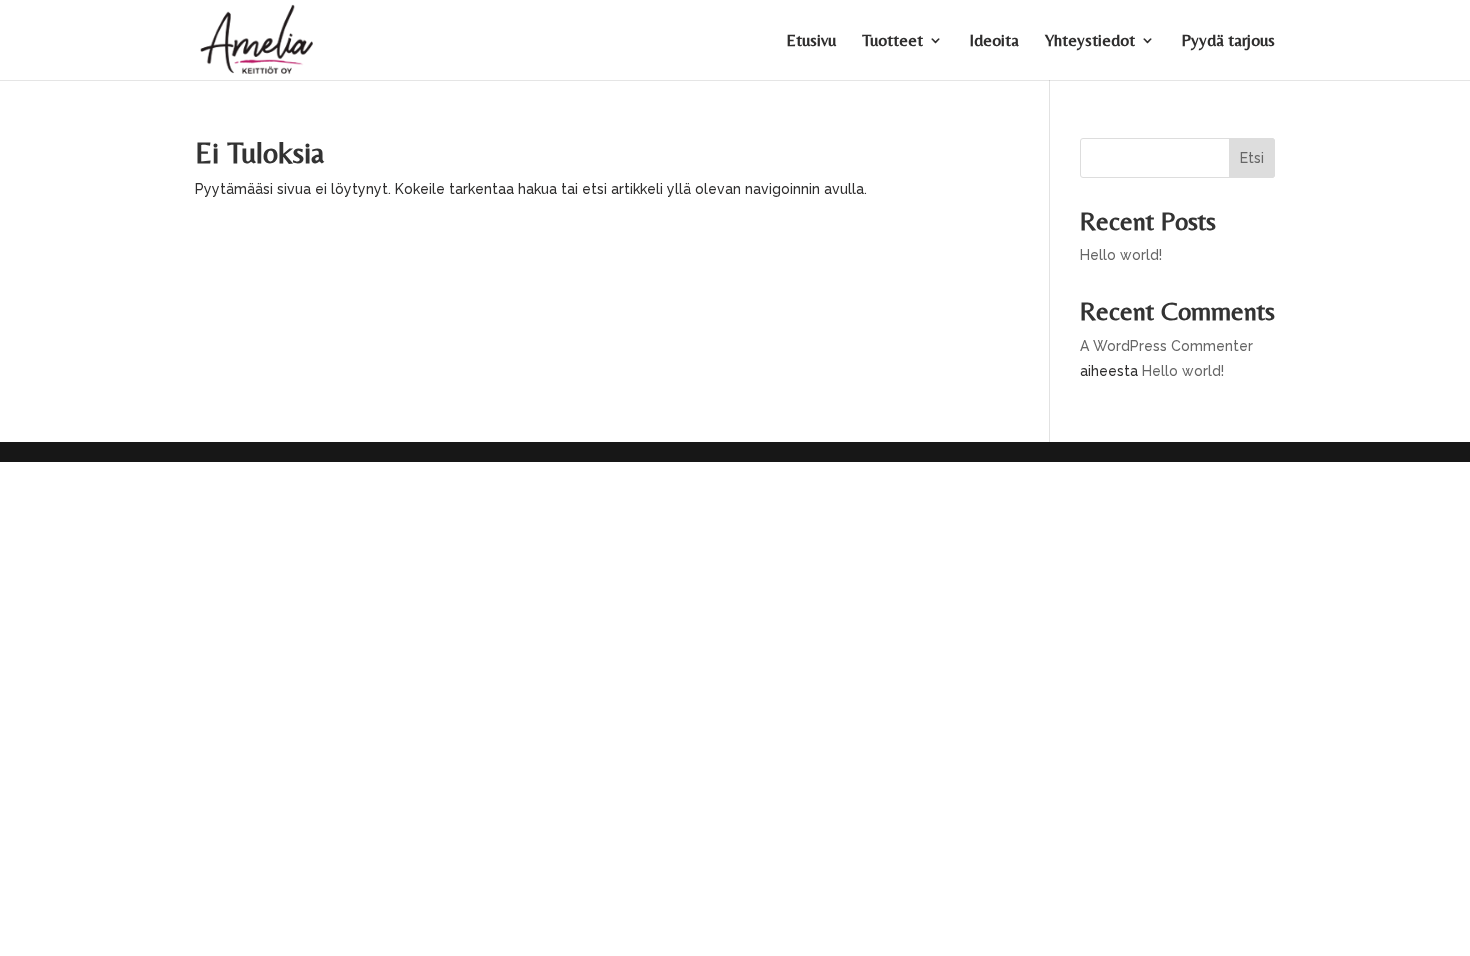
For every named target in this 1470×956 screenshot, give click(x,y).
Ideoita (994, 41)
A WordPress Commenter (1166, 346)
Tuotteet (892, 41)
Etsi (1252, 158)
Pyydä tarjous (1228, 41)
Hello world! (1121, 255)
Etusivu (811, 41)
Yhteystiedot (1090, 41)
